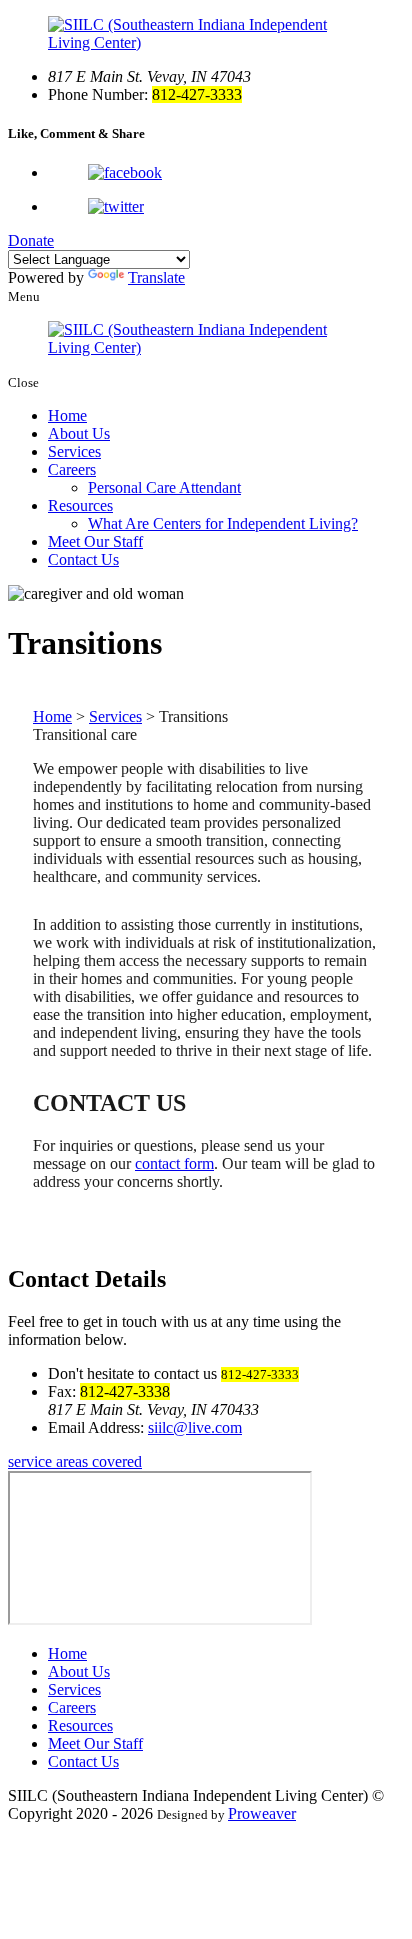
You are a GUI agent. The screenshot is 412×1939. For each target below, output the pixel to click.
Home (67, 415)
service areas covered (75, 1461)
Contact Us (83, 559)
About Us (79, 433)
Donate (31, 240)
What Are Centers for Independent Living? (223, 523)
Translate (156, 277)
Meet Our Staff (95, 541)
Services (74, 451)
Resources (80, 505)
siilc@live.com (195, 1427)
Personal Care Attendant (164, 487)
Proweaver (262, 1813)
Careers (72, 469)
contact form (174, 1163)
